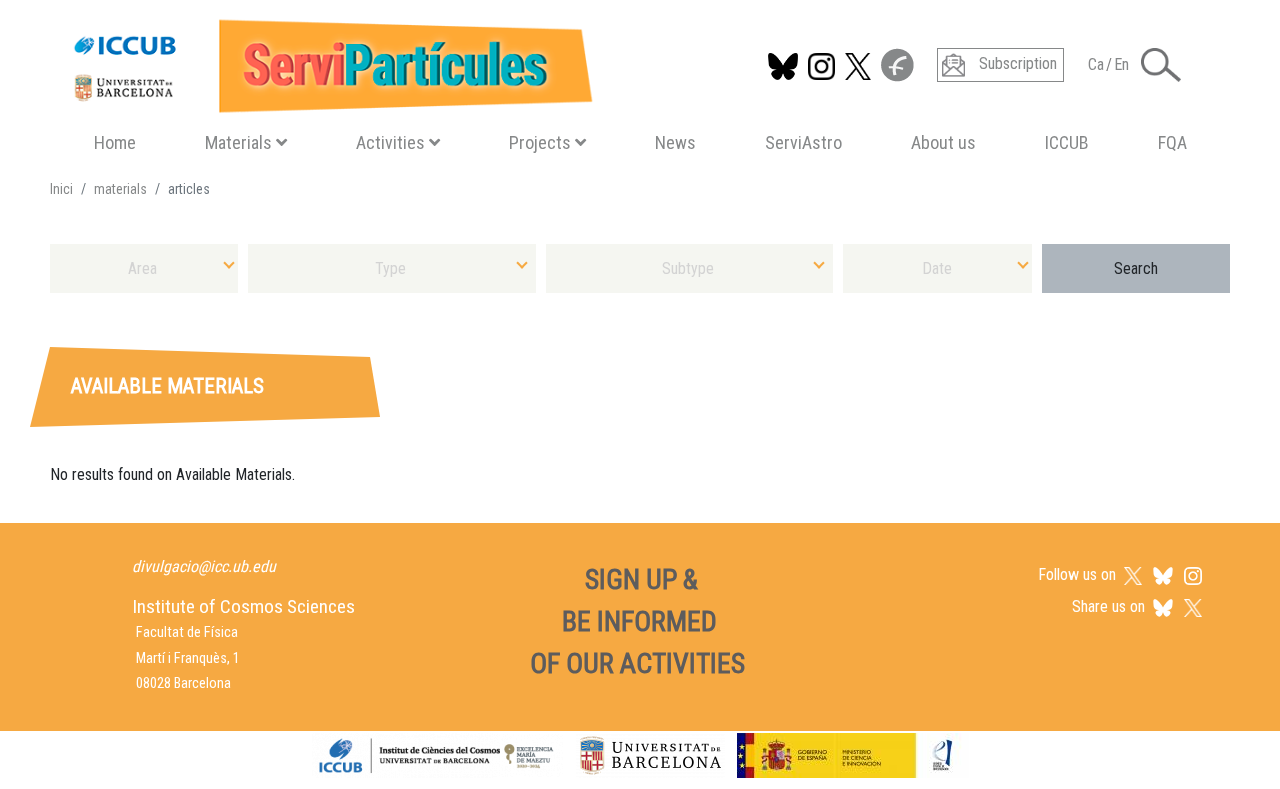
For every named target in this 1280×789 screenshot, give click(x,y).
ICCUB (1067, 142)
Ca (1096, 64)
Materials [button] (238, 142)
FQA (1172, 142)
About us (943, 142)
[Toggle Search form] (1161, 65)
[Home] (324, 61)
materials (120, 189)
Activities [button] (390, 142)
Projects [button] (540, 142)
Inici (61, 189)
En (1121, 64)
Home (115, 142)
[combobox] (144, 268)
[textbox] (144, 268)
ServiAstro (803, 142)
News (675, 142)
